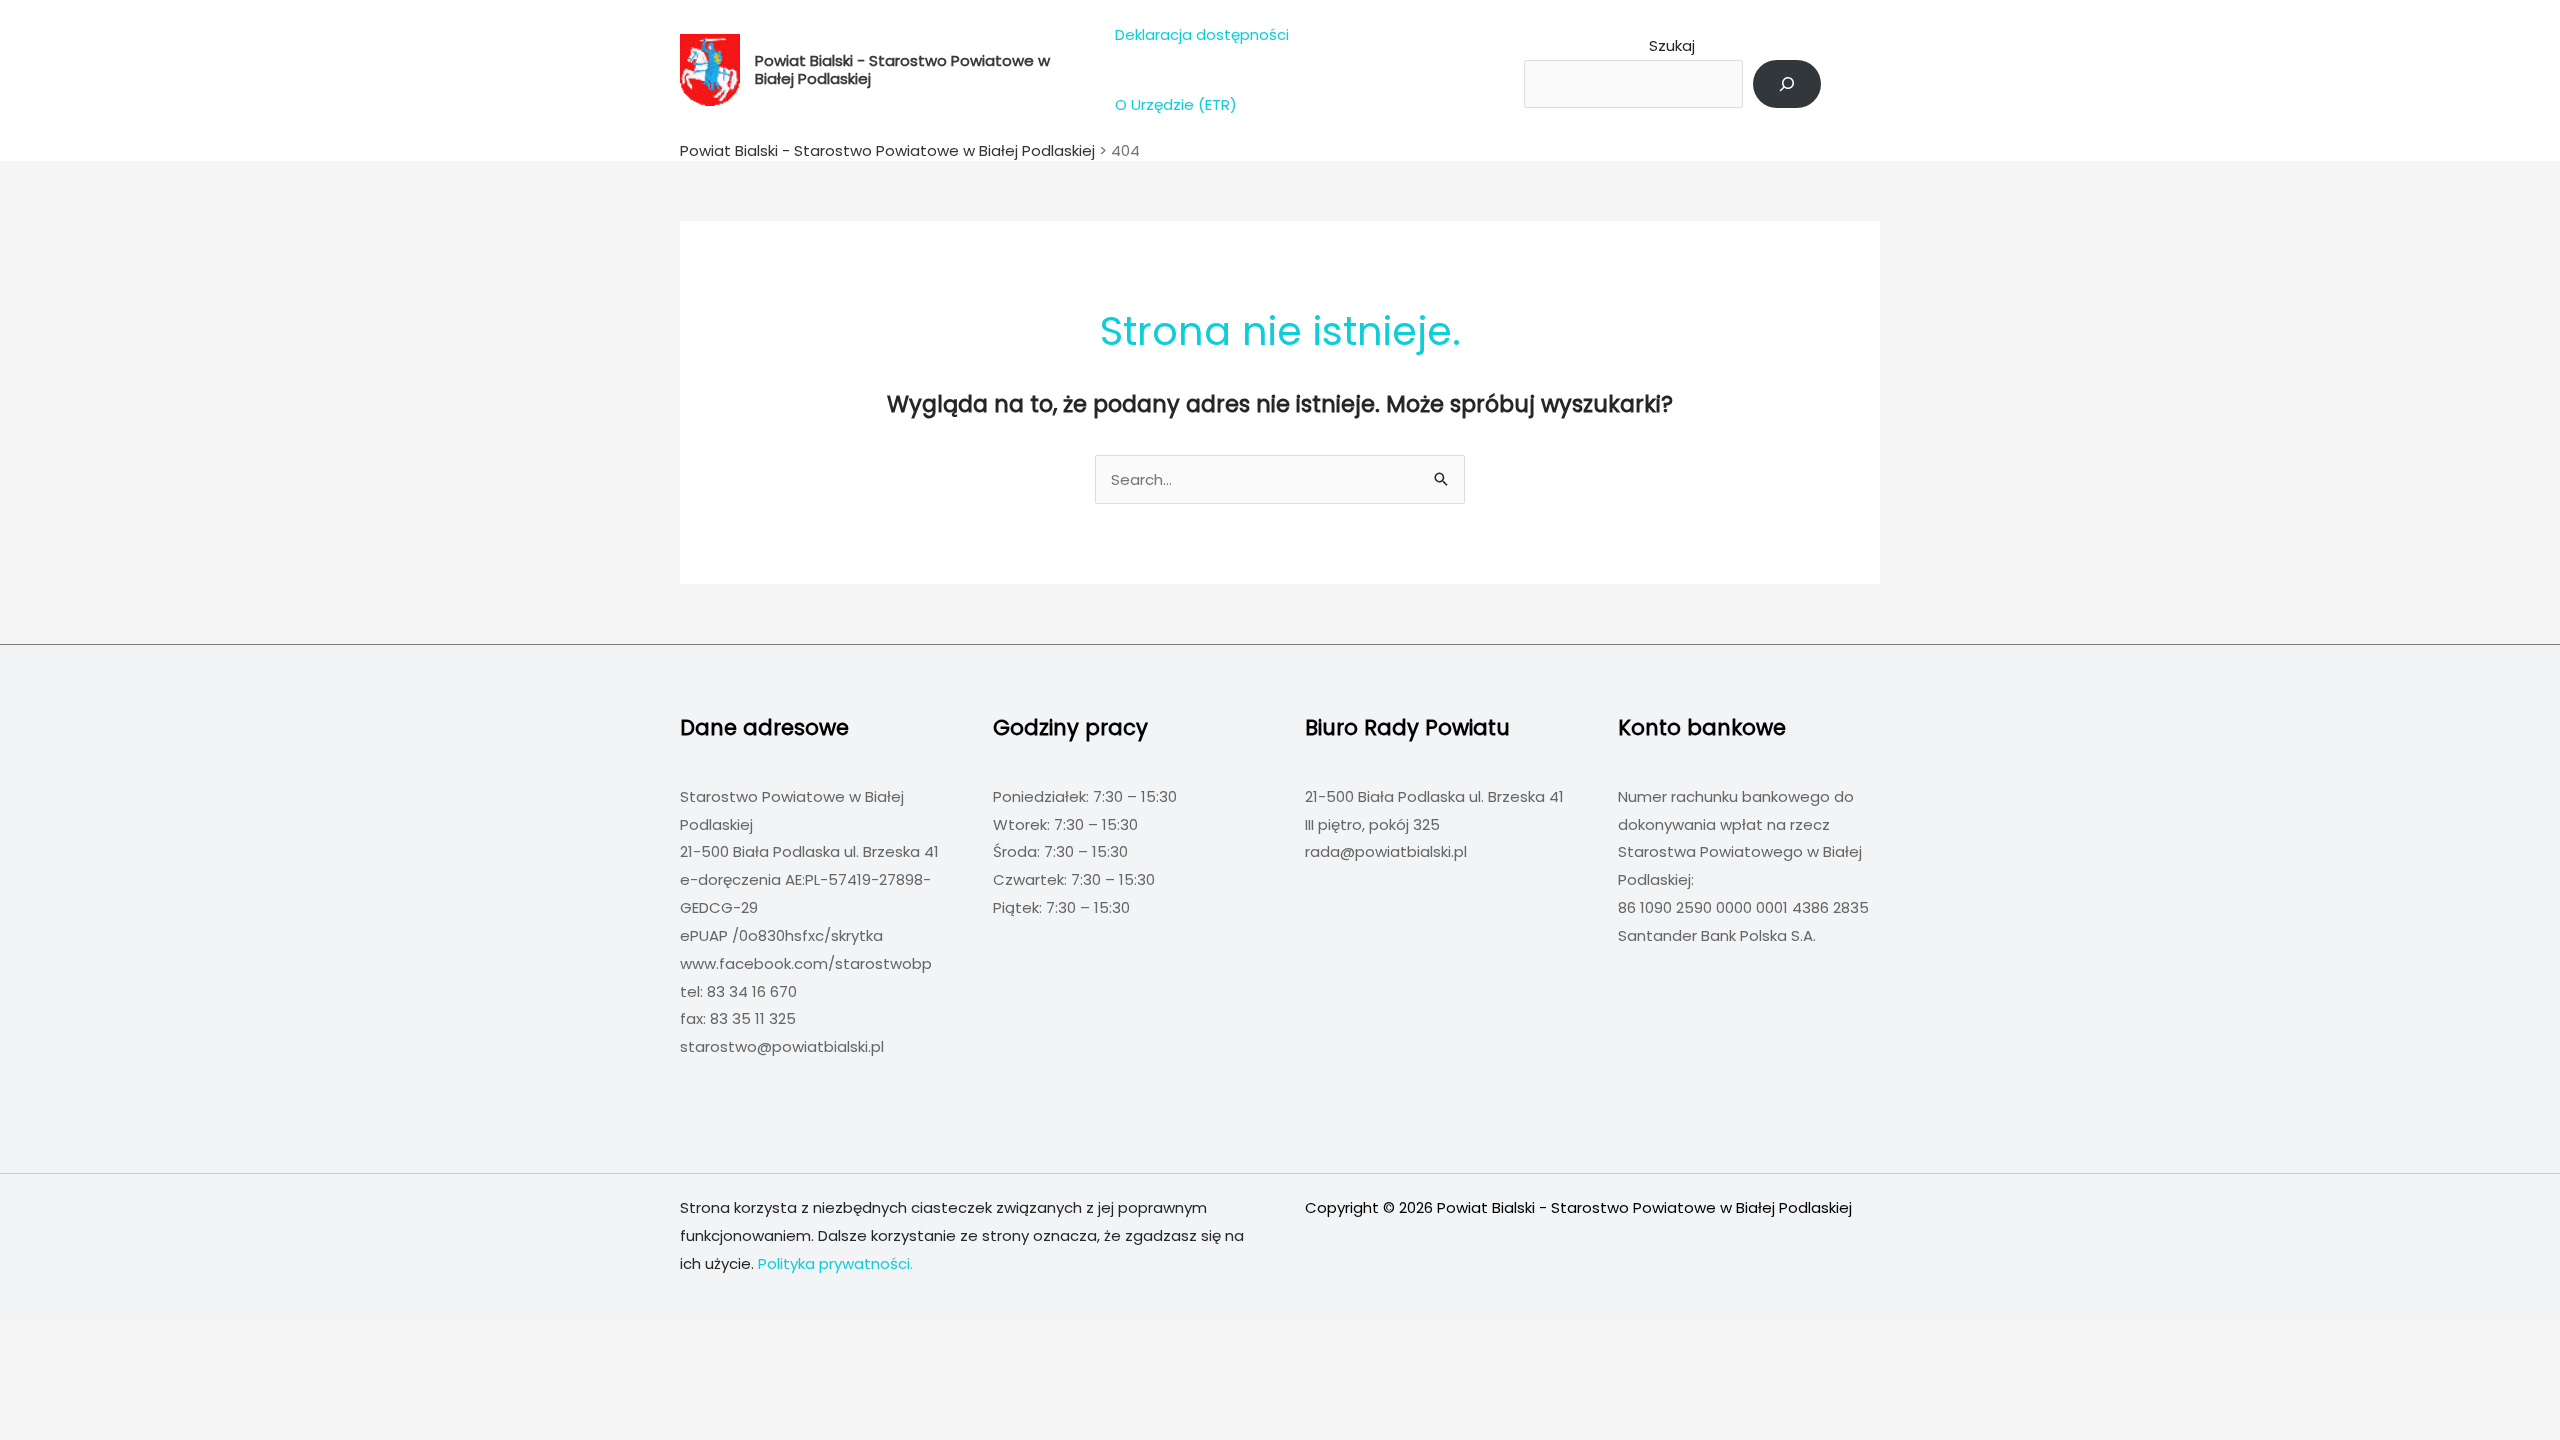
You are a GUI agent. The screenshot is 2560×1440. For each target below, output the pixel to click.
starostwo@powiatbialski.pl (782, 1046)
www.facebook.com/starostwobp (806, 963)
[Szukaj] (1787, 84)
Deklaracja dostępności (1202, 34)
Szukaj (1672, 45)
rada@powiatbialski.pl (1386, 851)
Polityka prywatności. (835, 1263)
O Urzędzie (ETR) (1176, 104)
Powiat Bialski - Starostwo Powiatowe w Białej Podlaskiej (902, 69)
